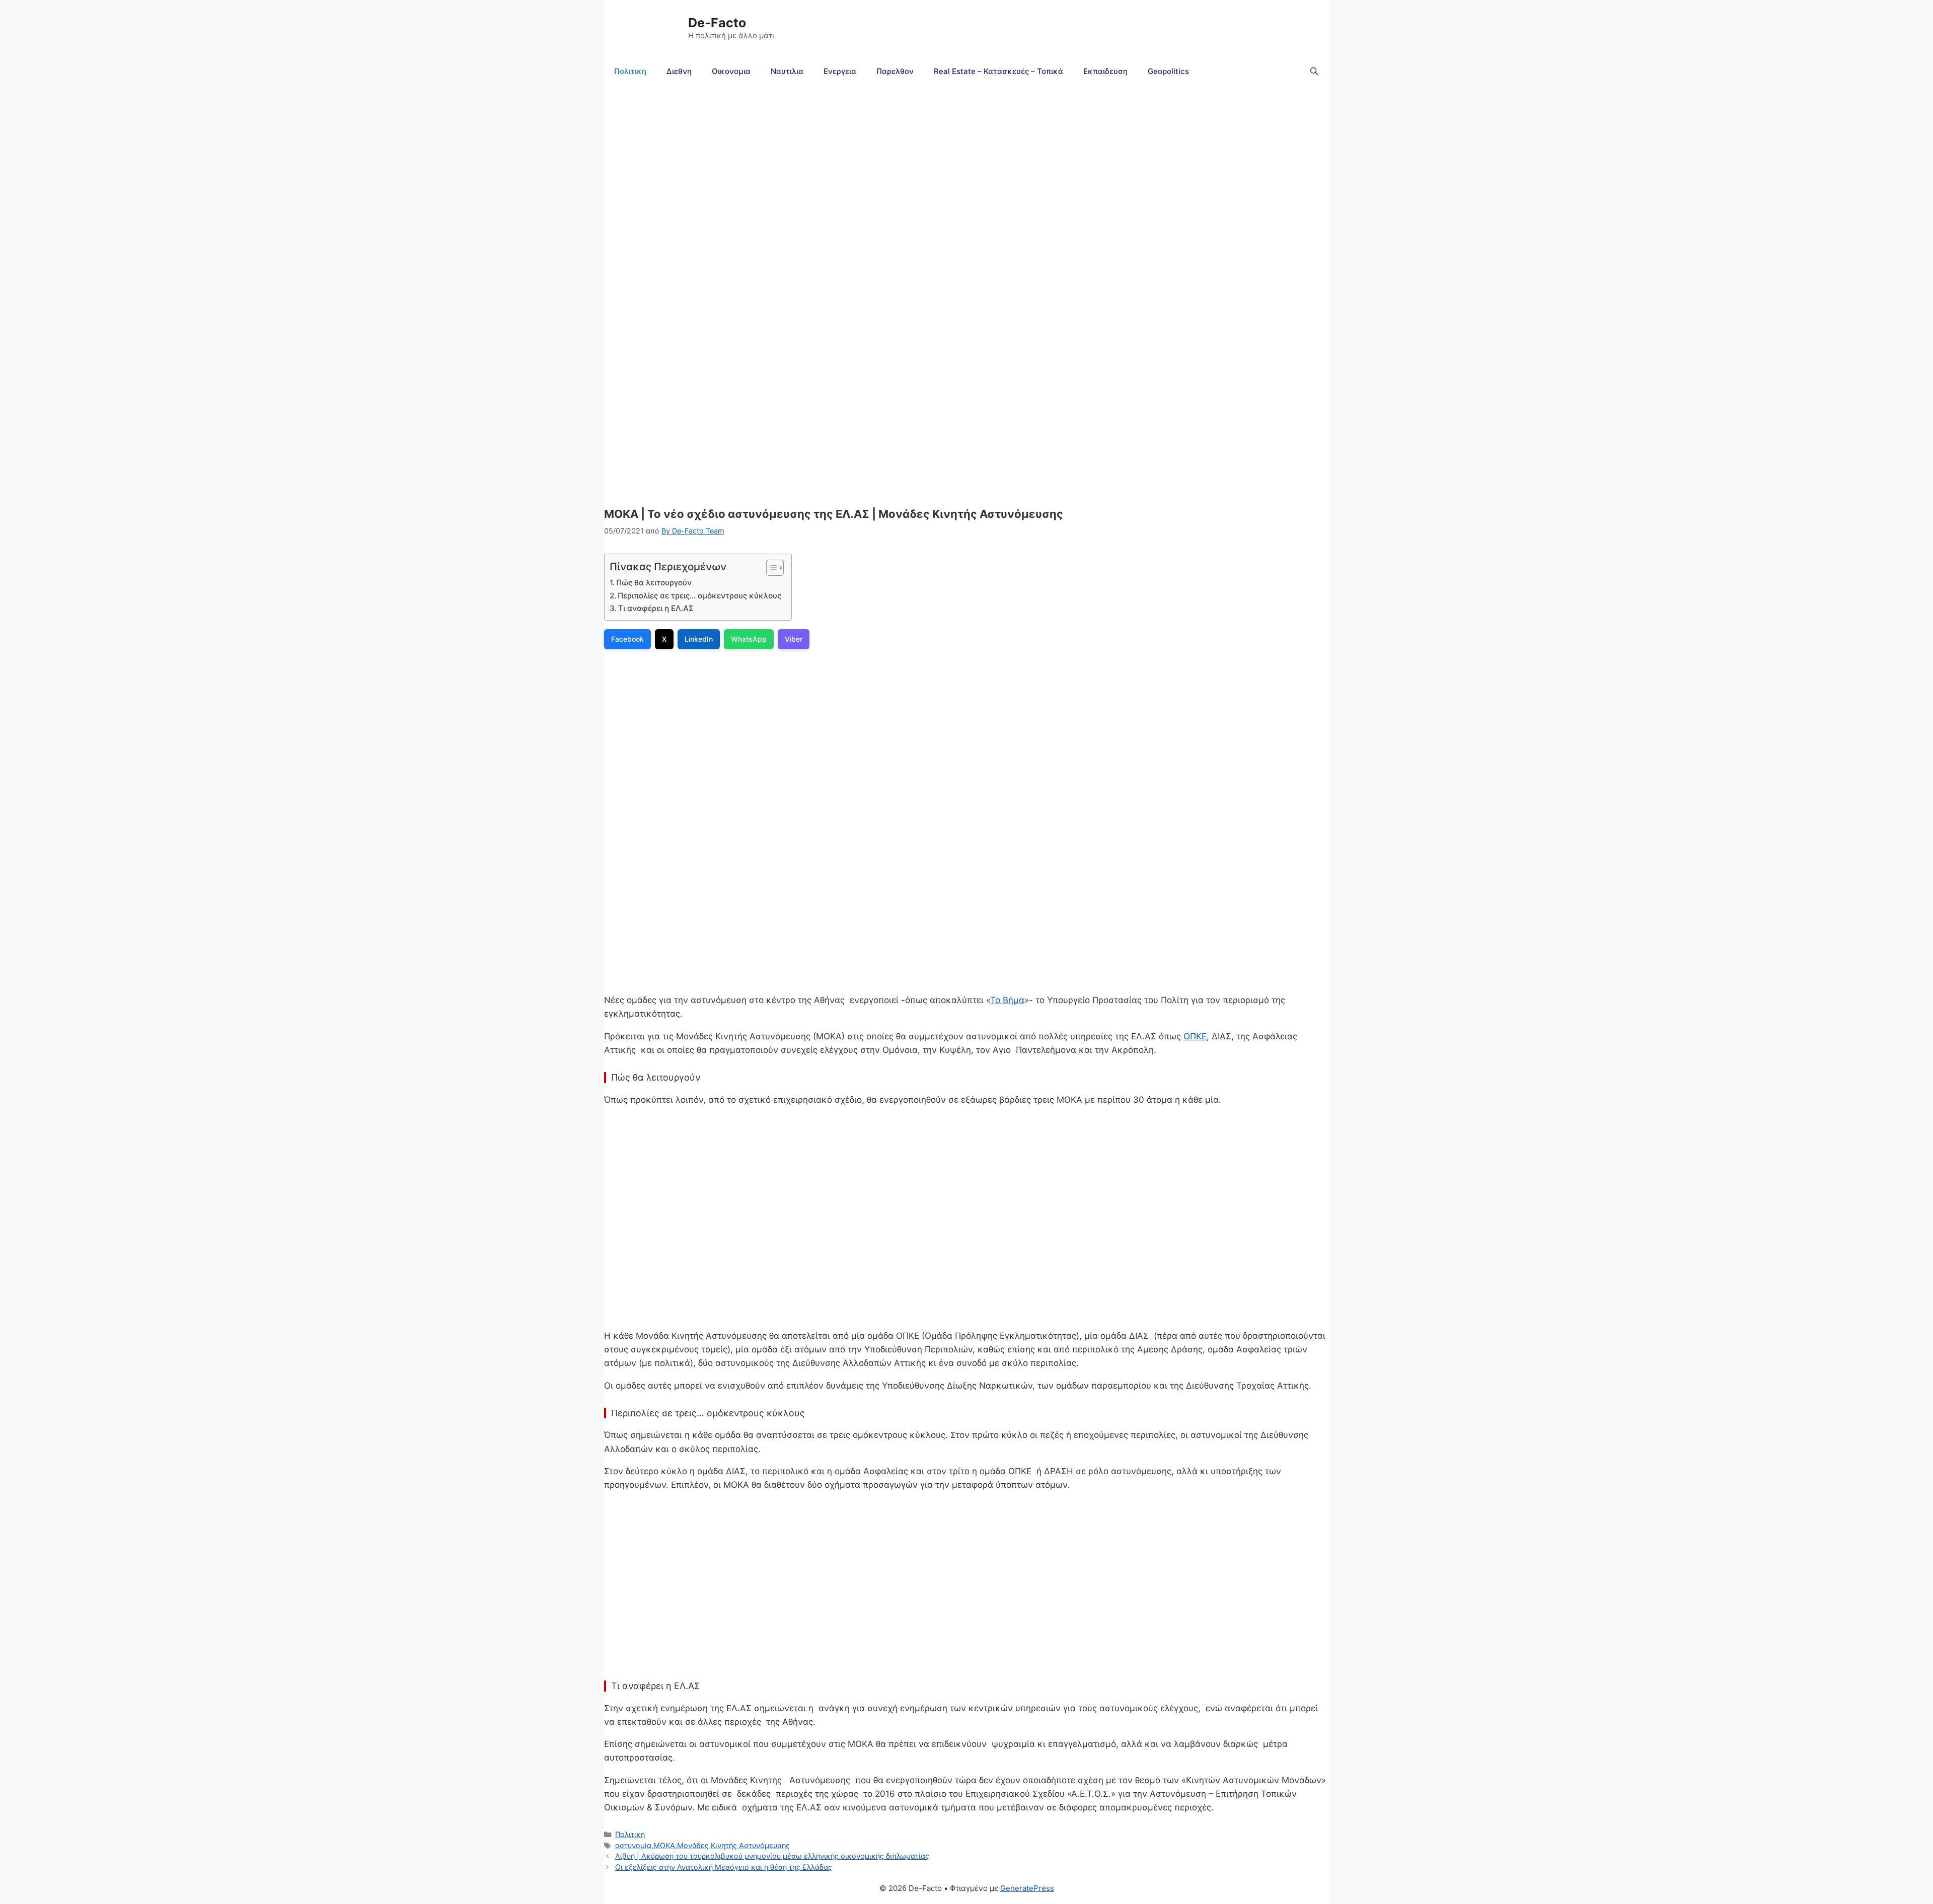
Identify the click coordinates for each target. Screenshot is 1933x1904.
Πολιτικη (630, 71)
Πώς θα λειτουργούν (654, 583)
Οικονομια (731, 71)
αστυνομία (633, 1845)
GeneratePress (1027, 1888)
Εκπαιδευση (1105, 71)
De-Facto (717, 23)
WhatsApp (749, 639)
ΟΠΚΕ (1195, 1036)
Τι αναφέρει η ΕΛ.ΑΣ (656, 608)
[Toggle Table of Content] (770, 568)
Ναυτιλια (787, 71)
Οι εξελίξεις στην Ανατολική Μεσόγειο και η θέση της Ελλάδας (724, 1867)
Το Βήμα (1007, 1000)
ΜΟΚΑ (664, 1845)
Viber (794, 639)
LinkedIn (699, 639)
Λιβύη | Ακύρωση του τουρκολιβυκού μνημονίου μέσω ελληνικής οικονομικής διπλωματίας (772, 1856)
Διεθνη (679, 71)
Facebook (627, 639)
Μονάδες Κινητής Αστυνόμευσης (733, 1845)
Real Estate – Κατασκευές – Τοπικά (998, 71)
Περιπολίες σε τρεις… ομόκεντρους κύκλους (699, 596)
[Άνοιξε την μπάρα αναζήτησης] (1314, 71)
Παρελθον (895, 71)
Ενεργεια (840, 71)
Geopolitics (1168, 71)
